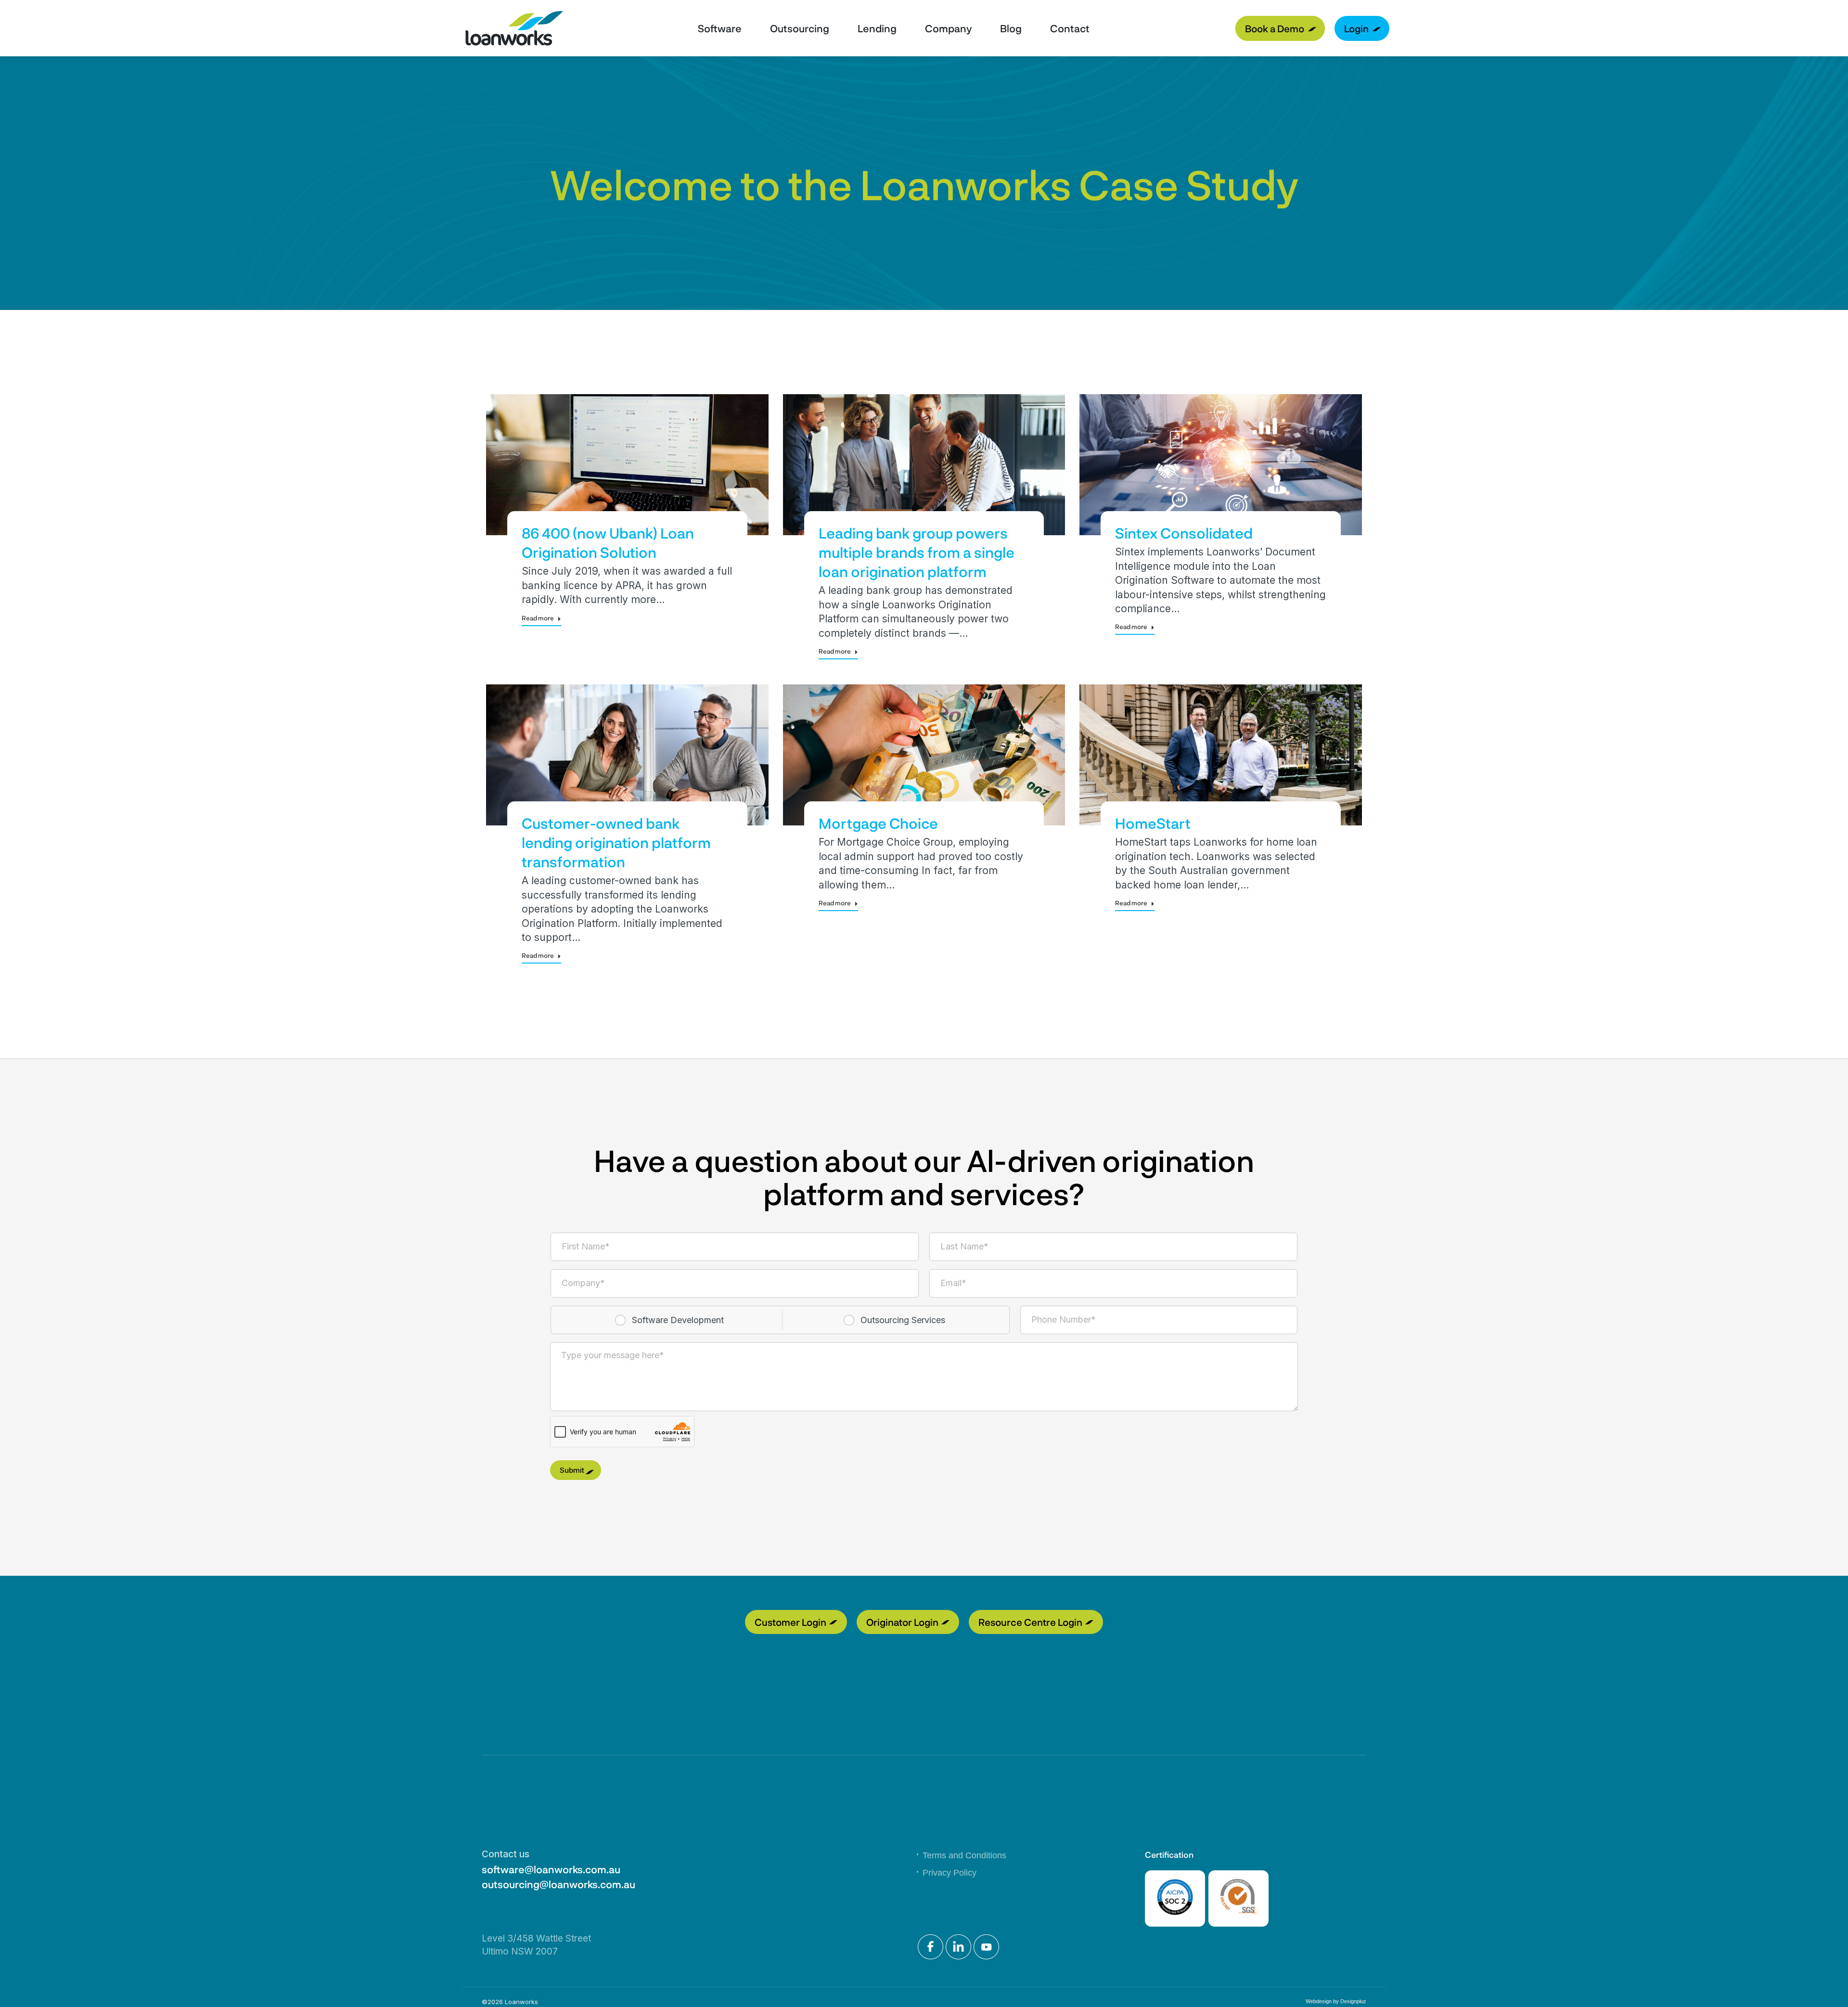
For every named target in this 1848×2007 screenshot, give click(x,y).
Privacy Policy (950, 1873)
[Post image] (627, 465)
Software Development (678, 1320)
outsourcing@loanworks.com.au (558, 1884)
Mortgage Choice (878, 823)
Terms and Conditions (964, 1855)
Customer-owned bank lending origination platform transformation (616, 842)
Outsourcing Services (903, 1320)
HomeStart (1153, 823)
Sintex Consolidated (1184, 533)
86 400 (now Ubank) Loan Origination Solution (608, 542)
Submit (572, 1470)
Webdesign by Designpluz (1336, 2001)
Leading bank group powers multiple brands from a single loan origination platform (917, 552)
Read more (538, 618)
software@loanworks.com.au (551, 1869)
